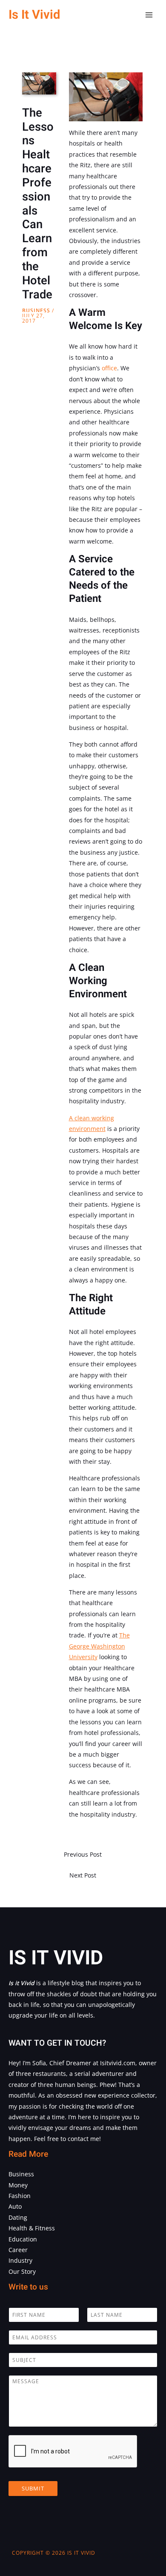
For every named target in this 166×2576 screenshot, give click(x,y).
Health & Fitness (32, 2228)
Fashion (20, 2196)
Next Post (83, 1875)
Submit (33, 2488)
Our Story (22, 2271)
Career (18, 2250)
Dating (18, 2217)
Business (36, 311)
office (109, 368)
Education (23, 2239)
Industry (20, 2260)
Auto (15, 2206)
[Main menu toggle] (149, 15)
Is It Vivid (34, 15)
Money (18, 2185)
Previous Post (83, 1854)
